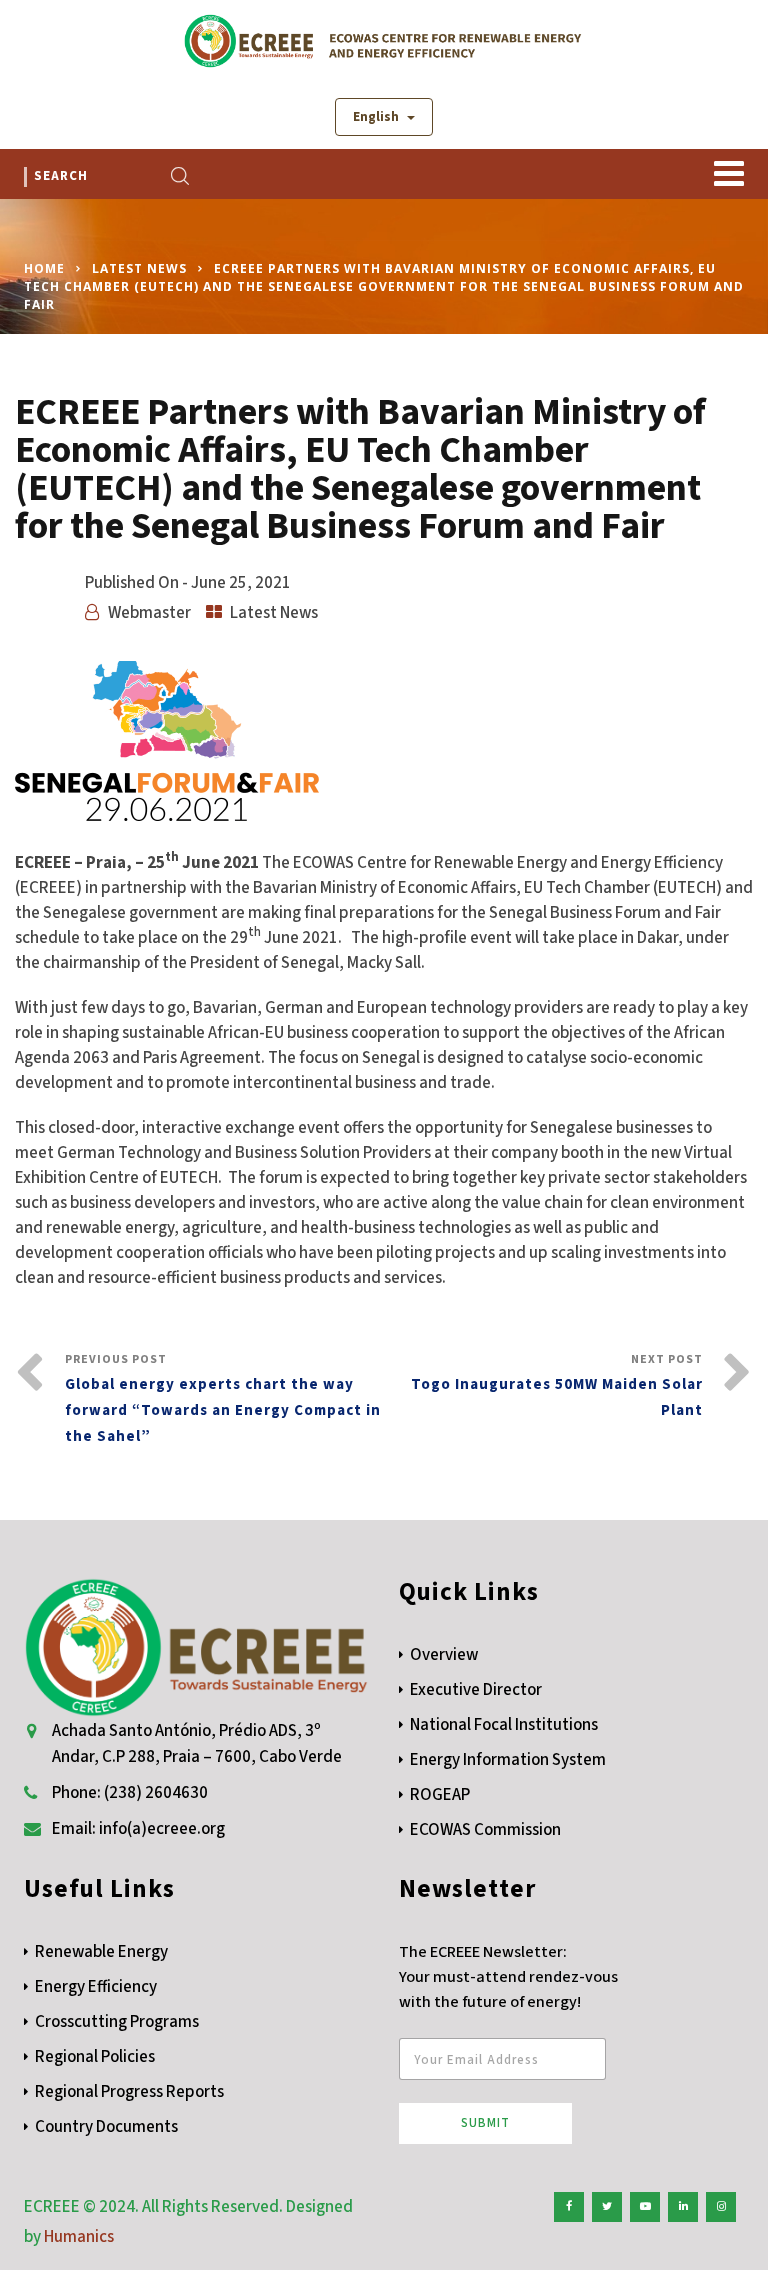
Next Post (557, 1386)
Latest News (139, 268)
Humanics (79, 2237)
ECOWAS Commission (485, 1830)
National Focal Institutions (504, 1725)
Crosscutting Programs (117, 2022)
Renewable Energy (101, 1952)
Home (44, 268)
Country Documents (106, 2127)
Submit (485, 2123)
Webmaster (149, 613)
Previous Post (223, 1399)
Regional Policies (95, 2057)
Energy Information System (508, 1760)
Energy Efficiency (96, 1987)
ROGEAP (440, 1795)
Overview (444, 1655)
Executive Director (476, 1690)
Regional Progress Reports (129, 2092)
